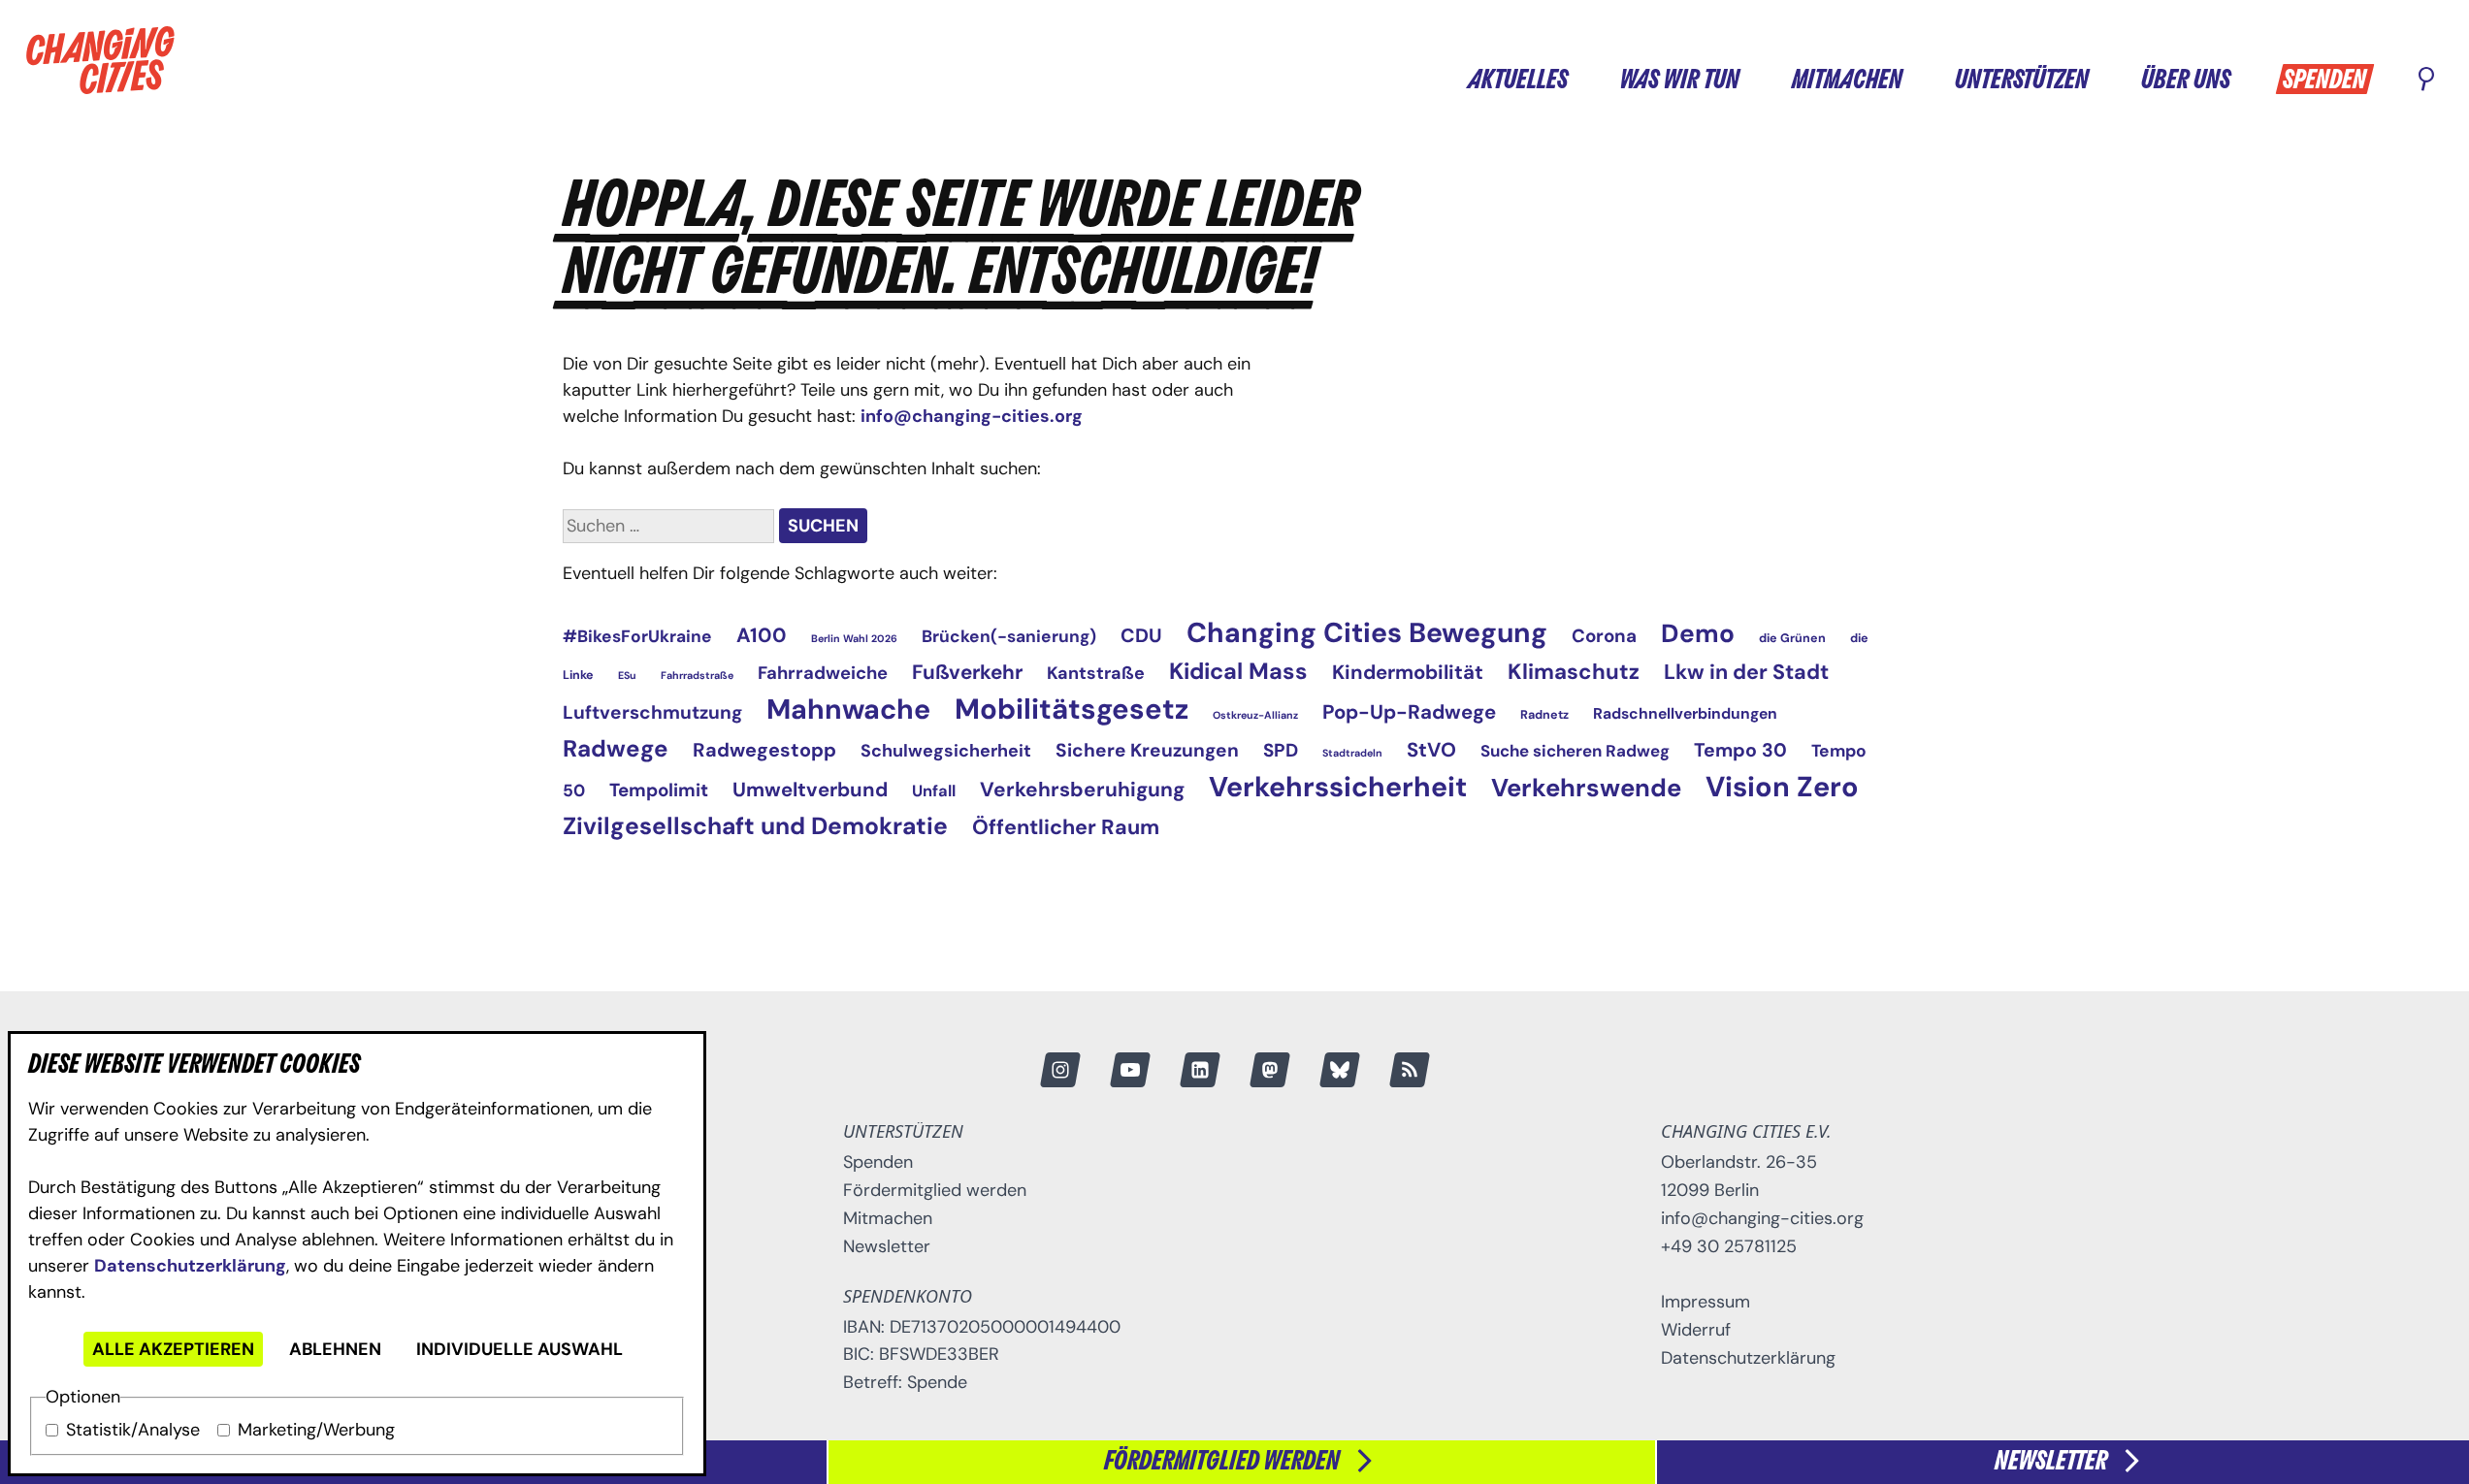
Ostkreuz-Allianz (1255, 715)
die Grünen (1792, 638)
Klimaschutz (1574, 672)
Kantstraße (1096, 673)
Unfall (934, 791)
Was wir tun (1680, 81)
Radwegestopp (764, 750)
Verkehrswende (1586, 788)
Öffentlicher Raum (1066, 827)
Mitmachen (1847, 81)
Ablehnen (335, 1349)
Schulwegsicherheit (946, 751)
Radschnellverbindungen (1685, 713)
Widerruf (1696, 1330)
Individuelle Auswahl (520, 1349)
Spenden (2324, 81)
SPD (1281, 750)
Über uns (2186, 81)
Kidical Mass (1238, 671)
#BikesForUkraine (637, 636)
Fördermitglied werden (935, 1190)
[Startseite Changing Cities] (100, 60)
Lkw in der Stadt (1746, 672)
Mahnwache (848, 710)
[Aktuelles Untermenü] (1586, 78)
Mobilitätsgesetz (1072, 709)
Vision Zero (1782, 787)
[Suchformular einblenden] (2426, 81)
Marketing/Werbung (316, 1430)
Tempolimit (659, 790)
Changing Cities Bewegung (1367, 633)
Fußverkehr (967, 672)
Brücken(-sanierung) (1009, 636)
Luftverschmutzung (652, 712)
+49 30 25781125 (1729, 1246)
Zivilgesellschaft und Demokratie (755, 826)
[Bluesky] (1339, 1070)
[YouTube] (1129, 1070)
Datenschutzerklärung (190, 1266)
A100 (762, 635)
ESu (627, 675)
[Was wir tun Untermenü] (1758, 78)
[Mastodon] (1269, 1070)
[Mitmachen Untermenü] (1921, 78)
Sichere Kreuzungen (1147, 750)
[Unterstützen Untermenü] (2107, 78)
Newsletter (887, 1246)
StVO (1431, 750)
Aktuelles (1518, 81)
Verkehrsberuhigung (1082, 789)
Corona (1604, 636)
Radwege (616, 748)
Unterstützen (2022, 81)
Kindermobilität (1408, 672)
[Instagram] (1059, 1070)
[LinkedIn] (1199, 1070)
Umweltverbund (810, 790)
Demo (1698, 633)
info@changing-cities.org (972, 416)
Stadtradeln (1352, 753)
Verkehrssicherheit (1338, 787)
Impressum (1706, 1302)
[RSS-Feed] (1409, 1070)
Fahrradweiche (823, 673)
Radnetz (1544, 715)
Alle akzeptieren (173, 1349)
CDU (1141, 635)
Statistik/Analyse (133, 1430)
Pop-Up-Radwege (1409, 712)
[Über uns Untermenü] (2249, 78)
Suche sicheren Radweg (1575, 751)
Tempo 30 (1740, 750)
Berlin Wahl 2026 (854, 638)
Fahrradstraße (697, 675)
